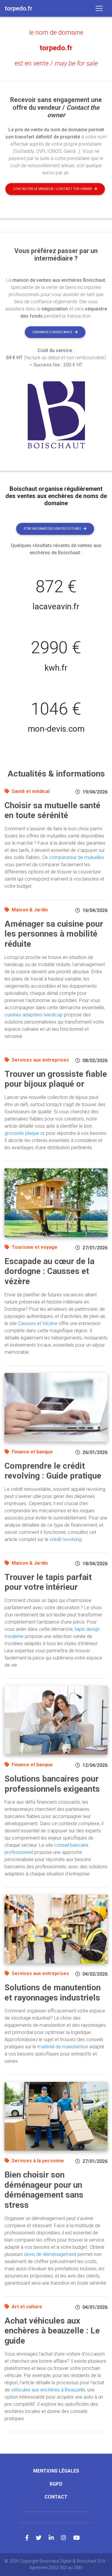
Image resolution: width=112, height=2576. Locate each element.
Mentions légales (56, 2471)
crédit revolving (66, 1539)
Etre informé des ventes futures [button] (52, 529)
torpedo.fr (56, 48)
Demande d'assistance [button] (52, 332)
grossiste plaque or (25, 1133)
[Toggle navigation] (99, 8)
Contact (56, 2497)
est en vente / (56, 63)
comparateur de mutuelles (77, 857)
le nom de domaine (56, 32)
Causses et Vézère (38, 1323)
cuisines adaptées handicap (34, 1015)
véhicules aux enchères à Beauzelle (48, 2390)
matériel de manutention (63, 2047)
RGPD (56, 2484)
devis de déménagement (50, 2254)
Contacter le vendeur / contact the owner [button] (52, 189)
